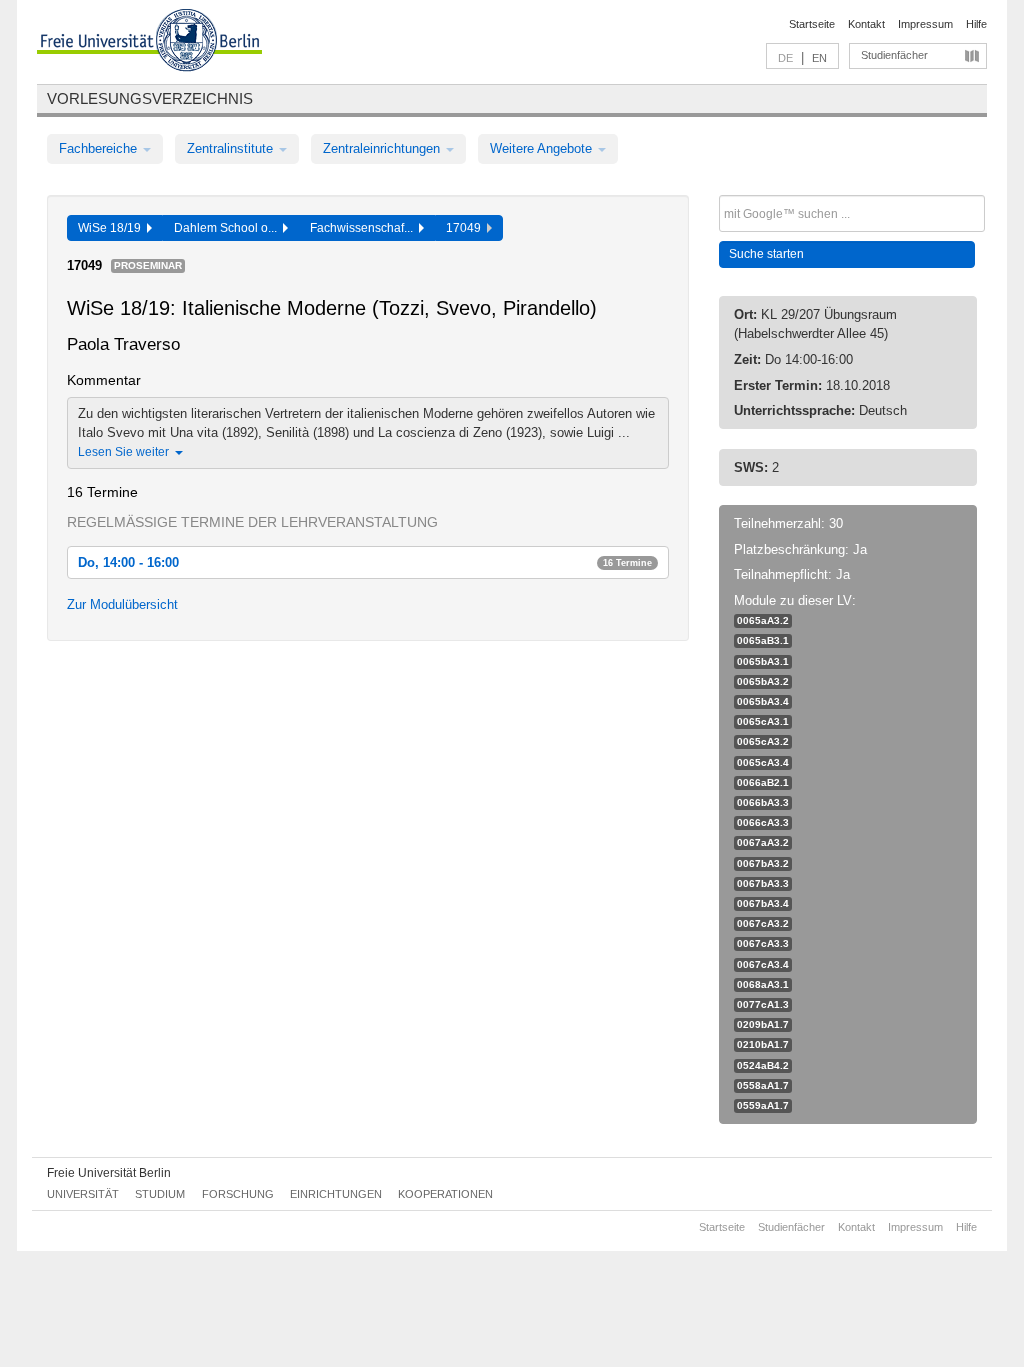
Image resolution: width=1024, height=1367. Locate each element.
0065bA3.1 (763, 661)
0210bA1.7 (763, 1044)
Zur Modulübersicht (122, 604)
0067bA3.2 (763, 863)
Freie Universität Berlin (109, 1173)
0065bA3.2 (763, 681)
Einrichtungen (336, 1194)
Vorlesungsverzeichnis (150, 98)
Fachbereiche (100, 148)
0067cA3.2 (763, 923)
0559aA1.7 (763, 1105)
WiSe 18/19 (112, 228)
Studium (160, 1194)
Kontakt (866, 24)
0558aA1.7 (763, 1085)
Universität (83, 1194)
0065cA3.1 (763, 721)
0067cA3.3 (763, 943)
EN (819, 58)
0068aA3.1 (763, 984)
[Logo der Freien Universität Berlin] (149, 43)
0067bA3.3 (763, 883)
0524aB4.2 (763, 1065)
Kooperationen (445, 1194)
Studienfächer (894, 55)
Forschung (238, 1194)
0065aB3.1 (763, 640)
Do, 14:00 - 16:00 (365, 562)
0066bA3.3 (763, 802)
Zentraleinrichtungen (383, 148)
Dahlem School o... (228, 228)
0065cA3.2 (763, 741)
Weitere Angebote (543, 148)
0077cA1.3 (763, 1004)
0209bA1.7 (763, 1024)
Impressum (925, 24)
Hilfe (976, 24)
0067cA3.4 (763, 964)
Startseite (812, 24)
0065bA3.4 (763, 701)
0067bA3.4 (763, 903)
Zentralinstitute (232, 148)
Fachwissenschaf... (364, 228)
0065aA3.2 (763, 620)
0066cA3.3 (763, 822)
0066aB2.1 (763, 782)
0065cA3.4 (763, 762)
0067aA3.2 (763, 842)
